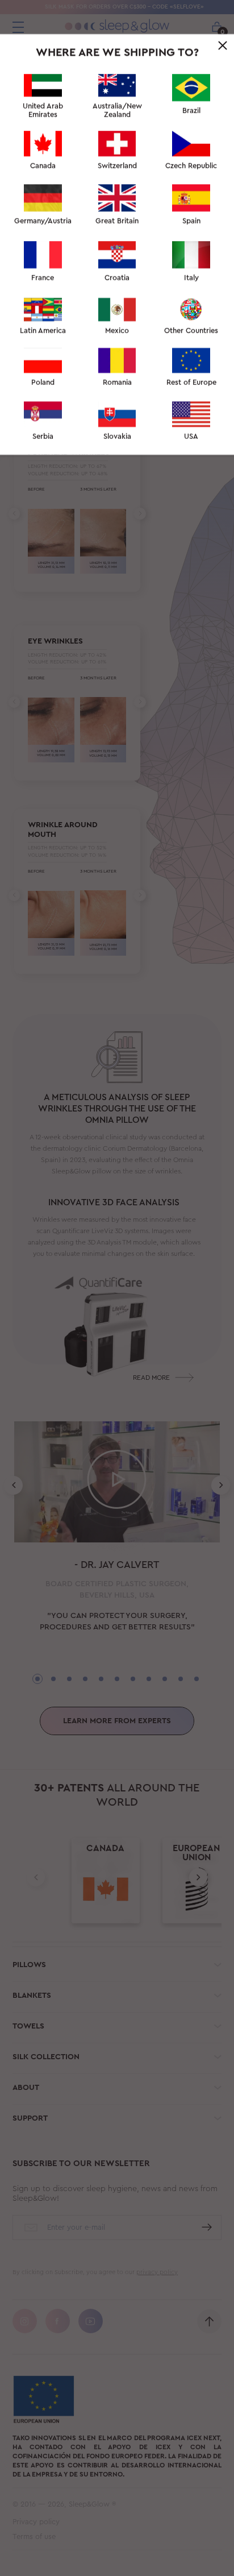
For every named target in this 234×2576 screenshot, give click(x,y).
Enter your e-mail (65, 220)
